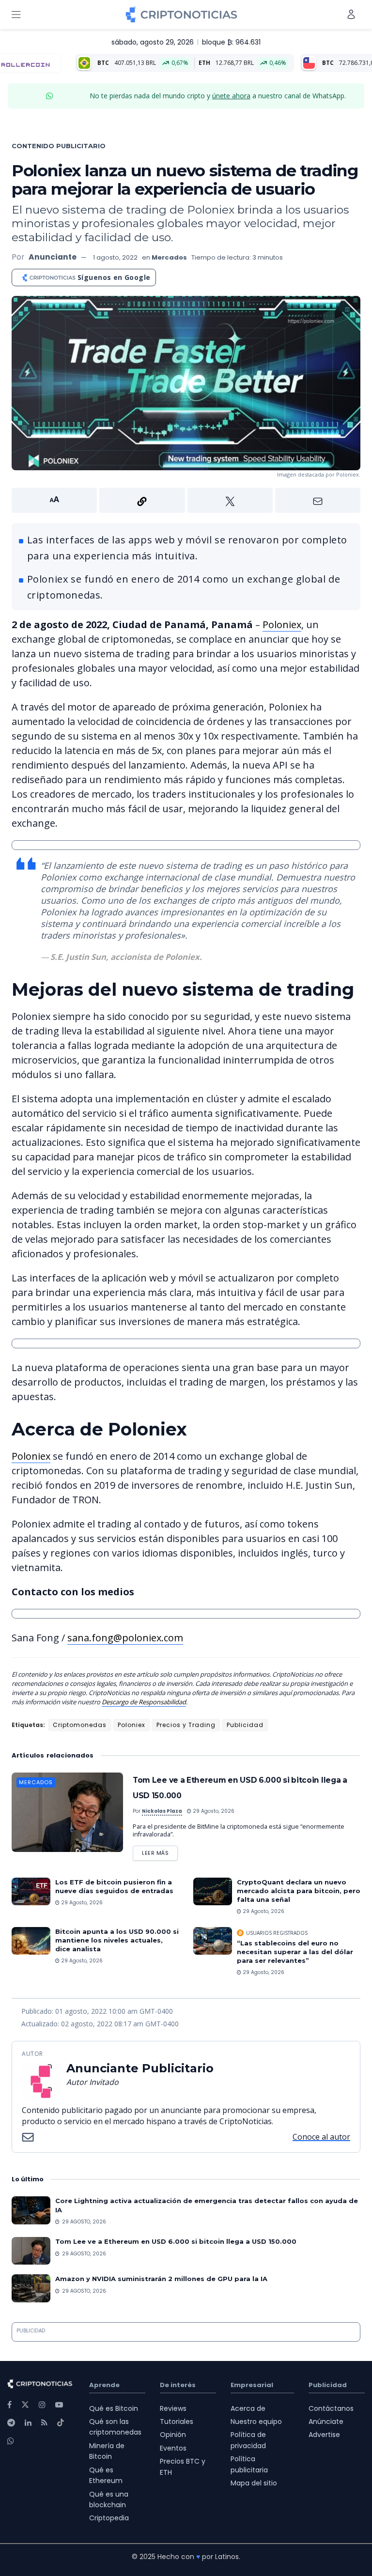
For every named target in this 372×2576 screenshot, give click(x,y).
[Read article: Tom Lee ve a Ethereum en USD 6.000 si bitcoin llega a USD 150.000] (67, 1812)
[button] (186, 500)
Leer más (160, 1851)
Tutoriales (177, 2422)
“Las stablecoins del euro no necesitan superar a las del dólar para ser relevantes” (295, 1952)
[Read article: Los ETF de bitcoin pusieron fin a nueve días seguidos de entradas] (31, 1891)
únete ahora (231, 96)
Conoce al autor (321, 2137)
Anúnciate (326, 2422)
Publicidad (245, 1725)
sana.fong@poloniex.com (125, 1638)
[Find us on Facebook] (9, 2405)
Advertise (324, 2435)
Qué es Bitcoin (114, 2408)
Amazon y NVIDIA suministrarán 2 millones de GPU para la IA (161, 2279)
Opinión (173, 2435)
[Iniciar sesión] (351, 14)
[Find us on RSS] (44, 2423)
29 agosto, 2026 (213, 1811)
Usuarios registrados (277, 1933)
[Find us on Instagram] (42, 2405)
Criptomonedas (80, 1725)
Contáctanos (331, 2408)
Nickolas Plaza (162, 1811)
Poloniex (282, 625)
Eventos (173, 2448)
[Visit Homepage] (181, 15)
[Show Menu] (16, 15)
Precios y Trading (186, 1725)
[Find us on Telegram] (11, 2423)
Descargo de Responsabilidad (144, 1702)
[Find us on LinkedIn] (28, 2423)
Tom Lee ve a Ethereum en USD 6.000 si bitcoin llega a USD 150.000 (176, 2241)
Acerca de (248, 2408)
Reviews (173, 2408)
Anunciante (53, 257)
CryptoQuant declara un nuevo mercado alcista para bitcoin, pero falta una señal (299, 1891)
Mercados (169, 257)
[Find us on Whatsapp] (11, 2441)
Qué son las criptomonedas (115, 2427)
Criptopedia (109, 2518)
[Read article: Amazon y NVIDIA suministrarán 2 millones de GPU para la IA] (31, 2288)
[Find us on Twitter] (25, 2405)
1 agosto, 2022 (115, 257)
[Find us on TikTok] (61, 2423)
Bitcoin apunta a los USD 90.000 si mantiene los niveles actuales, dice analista (117, 1940)
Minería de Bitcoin (107, 2451)
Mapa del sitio (254, 2483)
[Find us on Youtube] (59, 2405)
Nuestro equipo (256, 2422)
